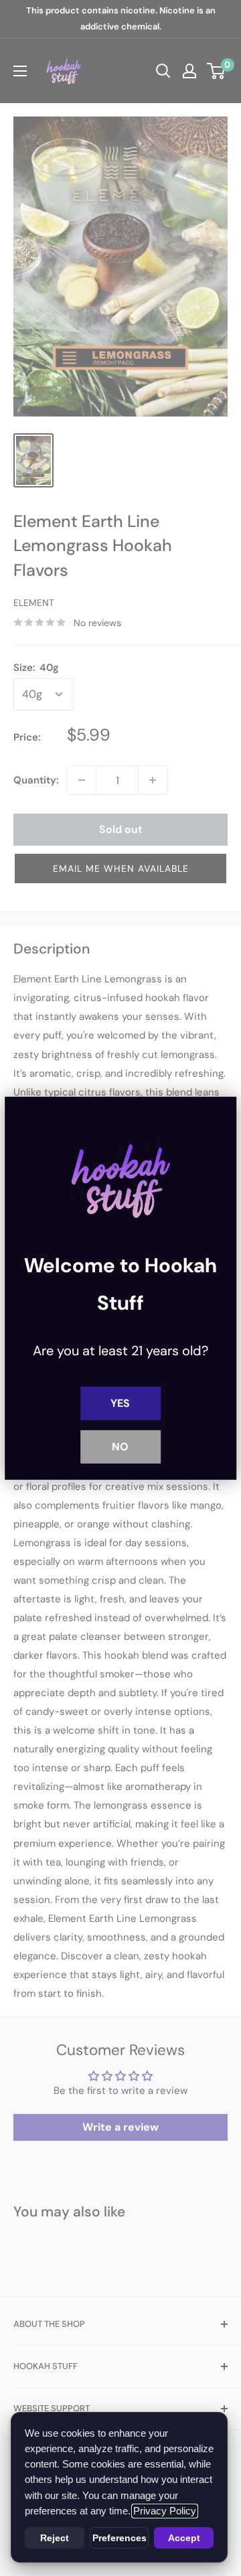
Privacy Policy (165, 2511)
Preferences (119, 2538)
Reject (55, 2538)
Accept (184, 2538)
